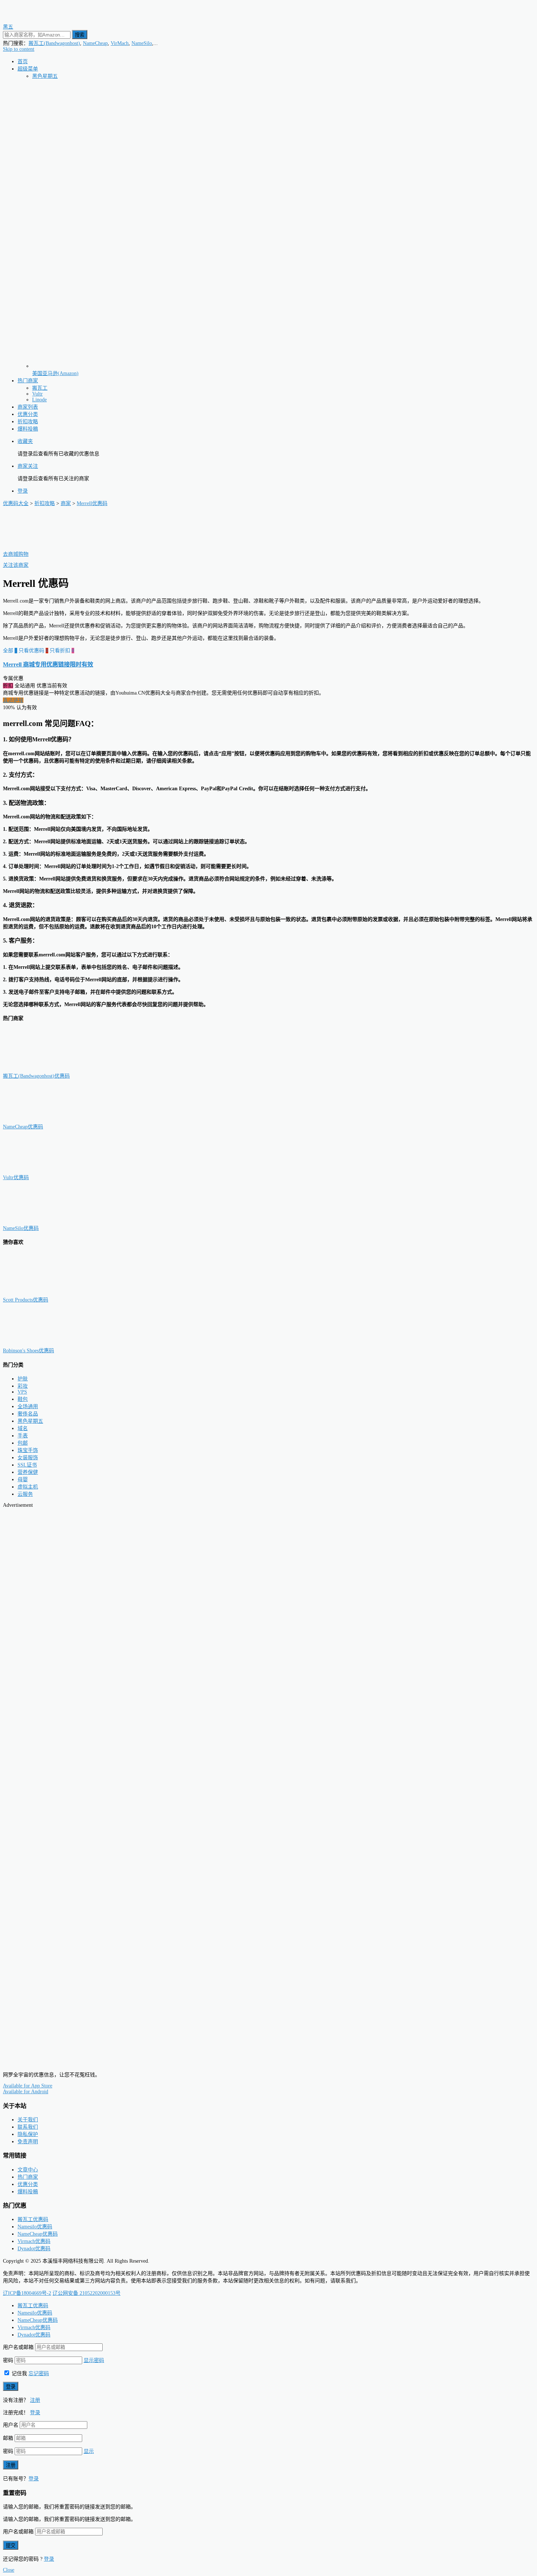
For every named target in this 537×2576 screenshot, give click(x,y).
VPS (22, 1392)
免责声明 (28, 2142)
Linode (39, 400)
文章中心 (28, 2170)
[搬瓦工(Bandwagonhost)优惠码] (39, 1069)
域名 (23, 1428)
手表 (23, 1436)
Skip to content (19, 49)
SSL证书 (27, 1465)
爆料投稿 (28, 429)
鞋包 (23, 1399)
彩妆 (23, 1386)
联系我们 (28, 2127)
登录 (23, 491)
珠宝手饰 (28, 1450)
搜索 (80, 35)
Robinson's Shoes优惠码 (28, 1351)
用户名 (11, 2425)
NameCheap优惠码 (23, 1127)
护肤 (23, 1379)
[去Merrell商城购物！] (39, 547)
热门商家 (28, 381)
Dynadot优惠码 (34, 2249)
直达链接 (13, 700)
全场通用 (28, 1407)
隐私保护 (28, 2134)
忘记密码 (39, 2374)
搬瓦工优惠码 (33, 2219)
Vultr (37, 394)
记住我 (19, 2374)
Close (9, 2570)
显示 (89, 2451)
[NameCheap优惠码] (39, 1119)
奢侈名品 (28, 1414)
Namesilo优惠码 (35, 2227)
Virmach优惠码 (34, 2241)
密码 (8, 2360)
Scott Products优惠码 (26, 1300)
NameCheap (95, 43)
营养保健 (28, 1472)
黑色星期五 (45, 76)
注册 (35, 2400)
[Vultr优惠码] (39, 1170)
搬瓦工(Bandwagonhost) (54, 43)
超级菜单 (28, 69)
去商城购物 (16, 554)
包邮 (23, 1443)
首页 (23, 62)
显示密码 (94, 2360)
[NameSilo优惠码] (39, 1221)
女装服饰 (28, 1458)
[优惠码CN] (36, 2062)
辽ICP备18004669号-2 (27, 2293)
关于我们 (28, 2120)
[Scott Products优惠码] (39, 1293)
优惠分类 (28, 414)
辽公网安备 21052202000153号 (87, 2293)
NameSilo (142, 43)
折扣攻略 (28, 422)
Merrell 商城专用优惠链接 (48, 664)
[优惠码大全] (36, 20)
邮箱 (8, 2438)
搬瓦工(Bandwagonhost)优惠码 (36, 1076)
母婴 (23, 1480)
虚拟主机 (28, 1487)
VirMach (120, 43)
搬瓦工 (40, 388)
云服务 (25, 1494)
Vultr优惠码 (16, 1178)
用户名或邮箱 (18, 2347)
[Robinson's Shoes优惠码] (39, 1343)
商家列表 (28, 407)
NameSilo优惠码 (21, 1228)
